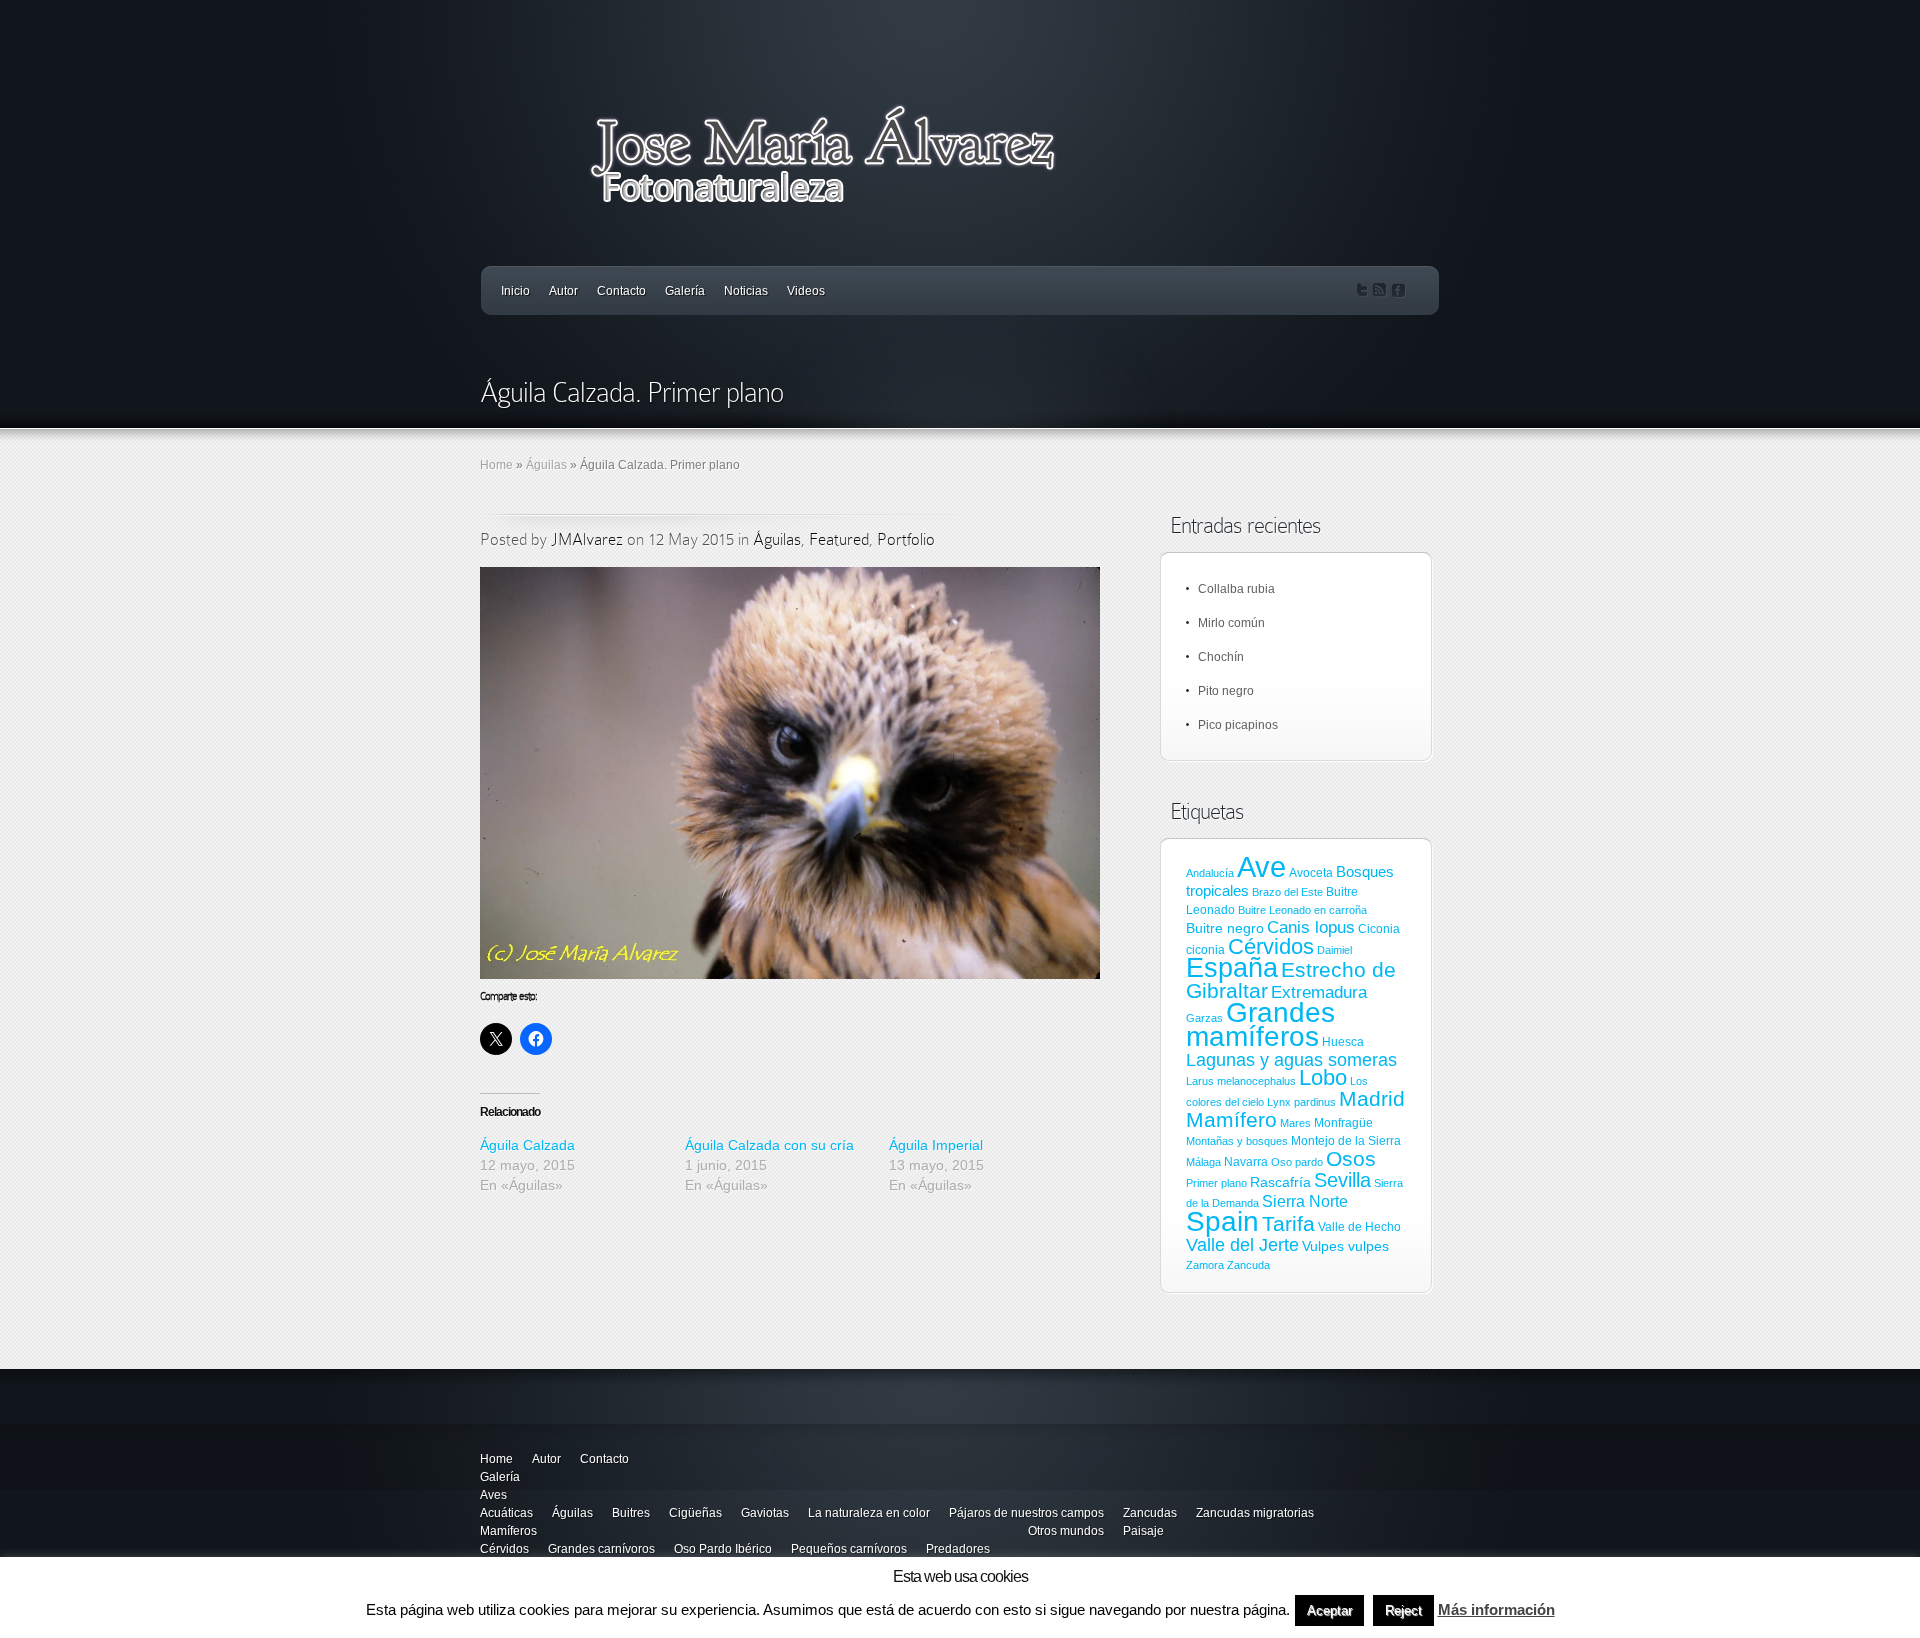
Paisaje (1143, 1531)
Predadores (958, 1549)
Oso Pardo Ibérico (723, 1549)
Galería (685, 291)
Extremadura (1319, 992)
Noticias (746, 291)
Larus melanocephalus (1241, 1081)
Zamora (1205, 1265)
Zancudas (1150, 1513)
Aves (493, 1495)
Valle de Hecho (1359, 1227)
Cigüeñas (695, 1513)
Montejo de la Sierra (1346, 1141)
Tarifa (1288, 1224)
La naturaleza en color (869, 1513)
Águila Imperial (936, 1145)
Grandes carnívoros (601, 1549)
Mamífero (1231, 1119)
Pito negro (1226, 691)
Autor (563, 291)
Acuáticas (506, 1513)
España (1232, 967)
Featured (839, 539)
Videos (806, 291)
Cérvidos (1271, 946)
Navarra (1246, 1162)
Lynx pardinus (1301, 1102)
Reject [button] (1403, 1610)
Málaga (1203, 1162)
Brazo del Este (1287, 892)
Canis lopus (1311, 927)
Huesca (1343, 1042)
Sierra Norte (1305, 1201)
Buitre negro (1225, 928)
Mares (1295, 1123)
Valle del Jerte (1242, 1245)
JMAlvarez (587, 539)
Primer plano (1216, 1183)
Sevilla (1342, 1180)
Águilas (546, 465)
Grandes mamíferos (1260, 1024)
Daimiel (1334, 950)
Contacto (621, 291)
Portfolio (906, 539)
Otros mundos (1066, 1531)
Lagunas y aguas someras (1291, 1060)
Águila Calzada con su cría (769, 1145)
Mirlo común (1231, 623)
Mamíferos (508, 1531)
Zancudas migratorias (1255, 1513)
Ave (1261, 866)
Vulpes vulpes (1345, 1246)
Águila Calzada (527, 1145)
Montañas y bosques (1237, 1141)
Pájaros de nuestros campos (1026, 1513)
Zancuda (1248, 1265)
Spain (1222, 1221)
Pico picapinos (1238, 725)
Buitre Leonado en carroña (1302, 910)
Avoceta (1311, 873)
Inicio (515, 291)
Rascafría (1280, 1182)
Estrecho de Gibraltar (1291, 980)
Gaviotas (765, 1513)
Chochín (1221, 657)
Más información (1496, 1609)
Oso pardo (1297, 1162)
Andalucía (1210, 873)
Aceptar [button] (1329, 1610)
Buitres (631, 1513)
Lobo (1323, 1077)
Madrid (1372, 1098)
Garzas (1204, 1018)
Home (496, 465)
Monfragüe (1343, 1123)
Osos (1351, 1159)
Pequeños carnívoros (849, 1549)
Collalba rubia (1236, 589)
